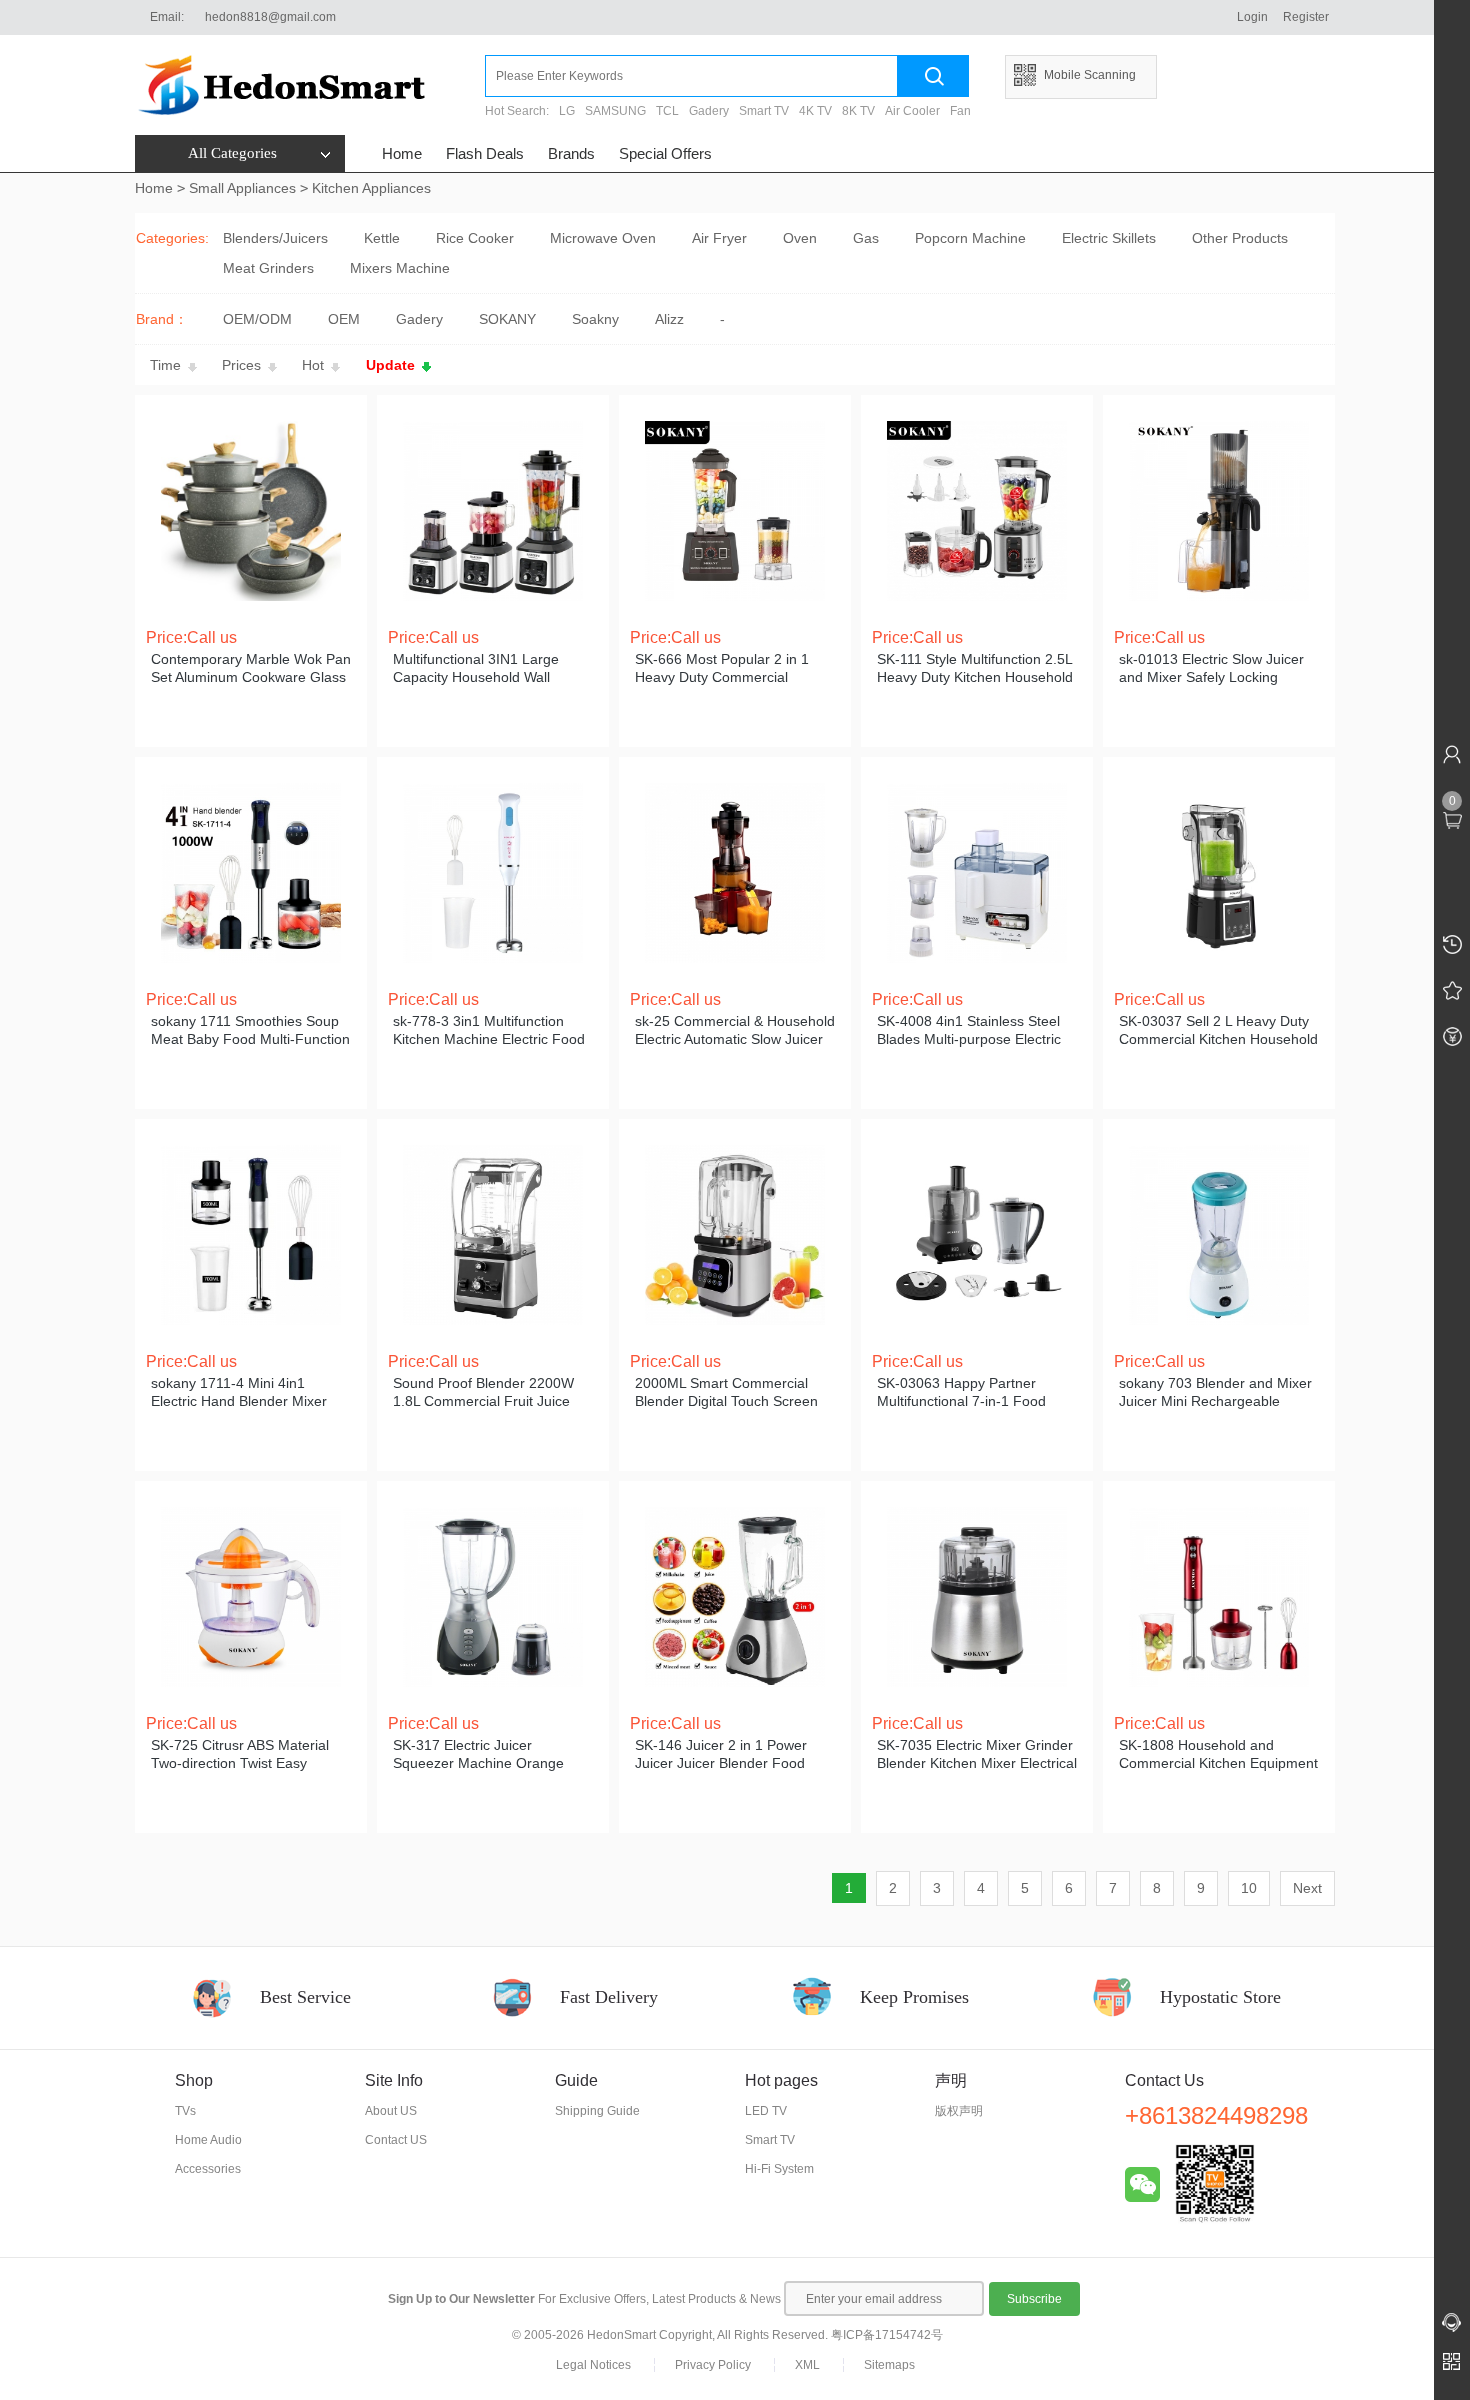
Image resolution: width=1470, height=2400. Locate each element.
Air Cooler (912, 111)
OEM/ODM (257, 319)
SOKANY (507, 319)
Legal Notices (593, 2365)
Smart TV (764, 111)
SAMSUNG (615, 111)
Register (1306, 17)
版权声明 (959, 2111)
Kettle (382, 238)
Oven (800, 238)
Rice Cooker (475, 238)
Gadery (709, 111)
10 (1249, 1888)
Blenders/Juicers (275, 238)
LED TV (766, 2111)
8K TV (858, 111)
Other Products (1240, 238)
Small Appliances (242, 188)
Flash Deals (485, 153)
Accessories (208, 2169)
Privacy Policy (713, 2365)
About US (391, 2111)
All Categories (232, 153)
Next (1307, 1888)
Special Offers (665, 153)
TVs (185, 2111)
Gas (866, 238)
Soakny (595, 319)
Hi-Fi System (779, 2169)
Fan (960, 111)
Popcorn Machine (970, 238)
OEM (344, 319)
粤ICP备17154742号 (887, 2335)
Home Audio (208, 2140)
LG (567, 111)
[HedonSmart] (310, 85)
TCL (667, 111)
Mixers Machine (400, 268)
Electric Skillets (1109, 238)
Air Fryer (719, 238)
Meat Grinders (268, 268)
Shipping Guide (597, 2111)
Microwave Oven (603, 238)
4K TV (815, 111)
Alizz (669, 319)
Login (1252, 17)
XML (807, 2365)
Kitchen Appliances (371, 188)
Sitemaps (889, 2365)
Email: (167, 17)
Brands (571, 153)
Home (402, 153)
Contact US (396, 2140)
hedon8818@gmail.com (270, 17)
